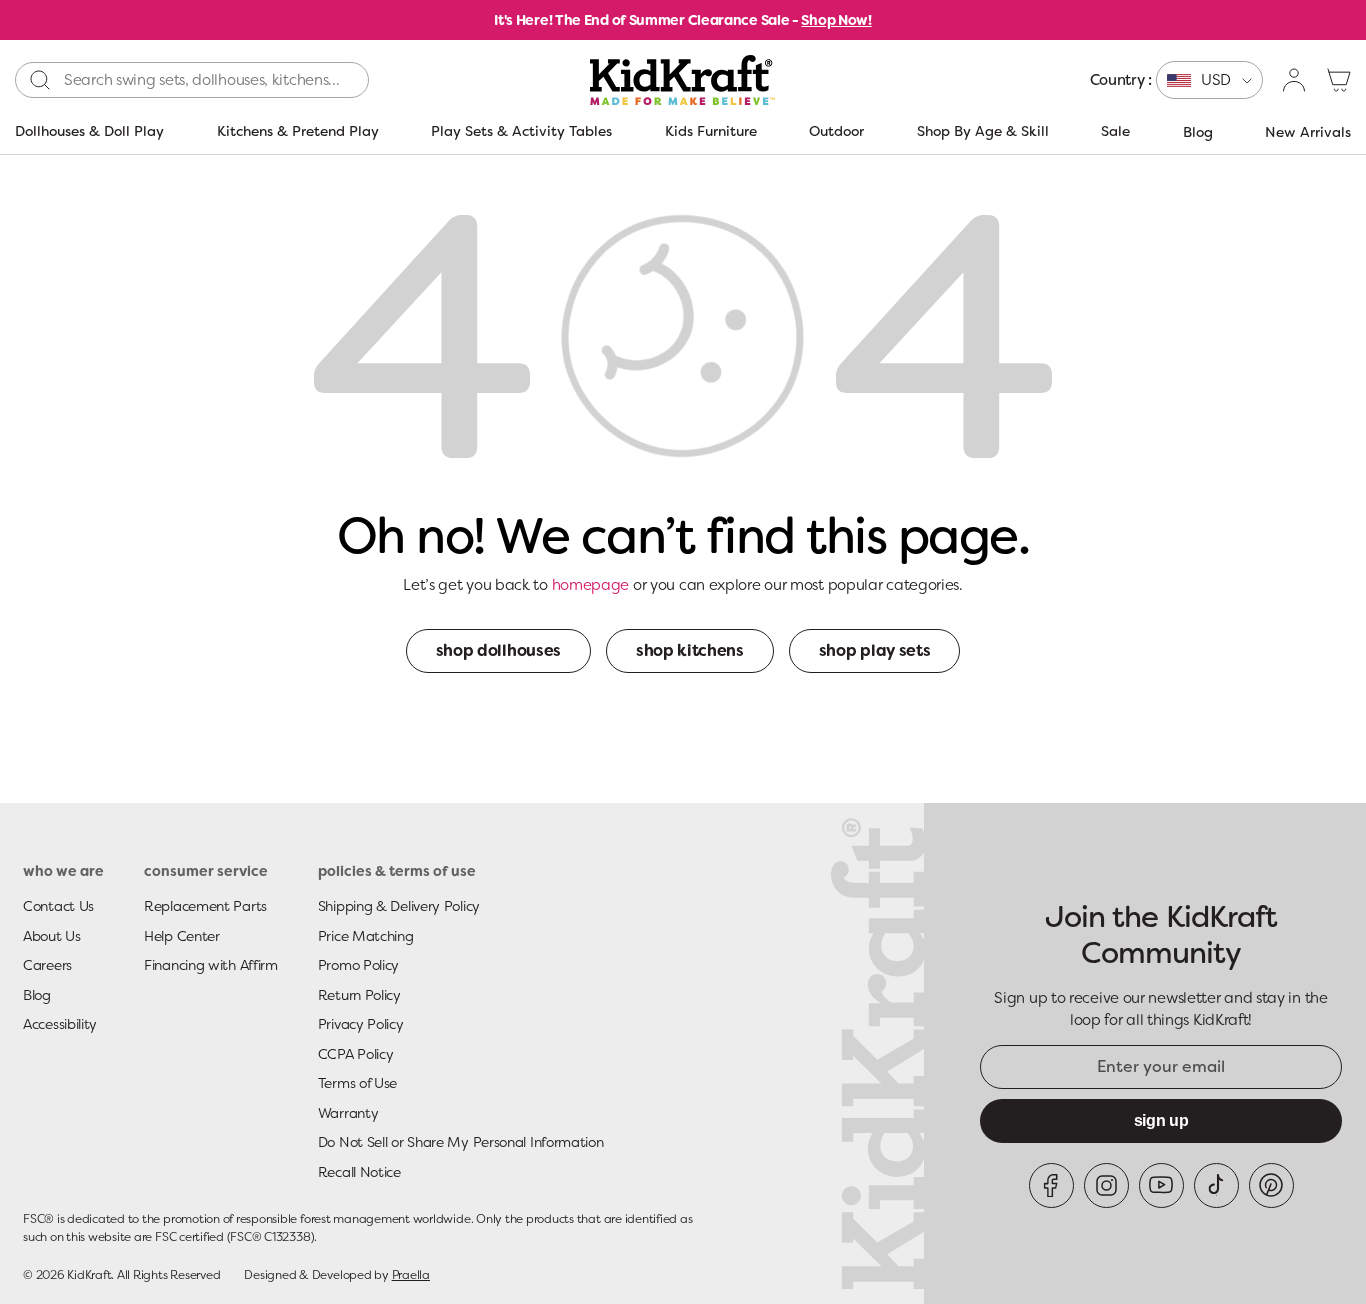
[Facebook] (1051, 1185)
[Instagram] (1106, 1185)
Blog (1198, 132)
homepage (591, 585)
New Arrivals (1308, 132)
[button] (1339, 80)
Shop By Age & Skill (983, 131)
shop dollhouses (498, 650)
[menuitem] (1176, 80)
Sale (1115, 131)
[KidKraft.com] (682, 80)
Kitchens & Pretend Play (298, 131)
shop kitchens (690, 650)
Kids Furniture (711, 131)
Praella (411, 1275)
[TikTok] (1216, 1185)
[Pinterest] (1271, 1185)
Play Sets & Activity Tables (521, 131)
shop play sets (875, 650)
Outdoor (836, 131)
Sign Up (1161, 1120)
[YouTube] (1161, 1185)
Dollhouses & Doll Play (89, 131)
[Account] (1295, 80)
